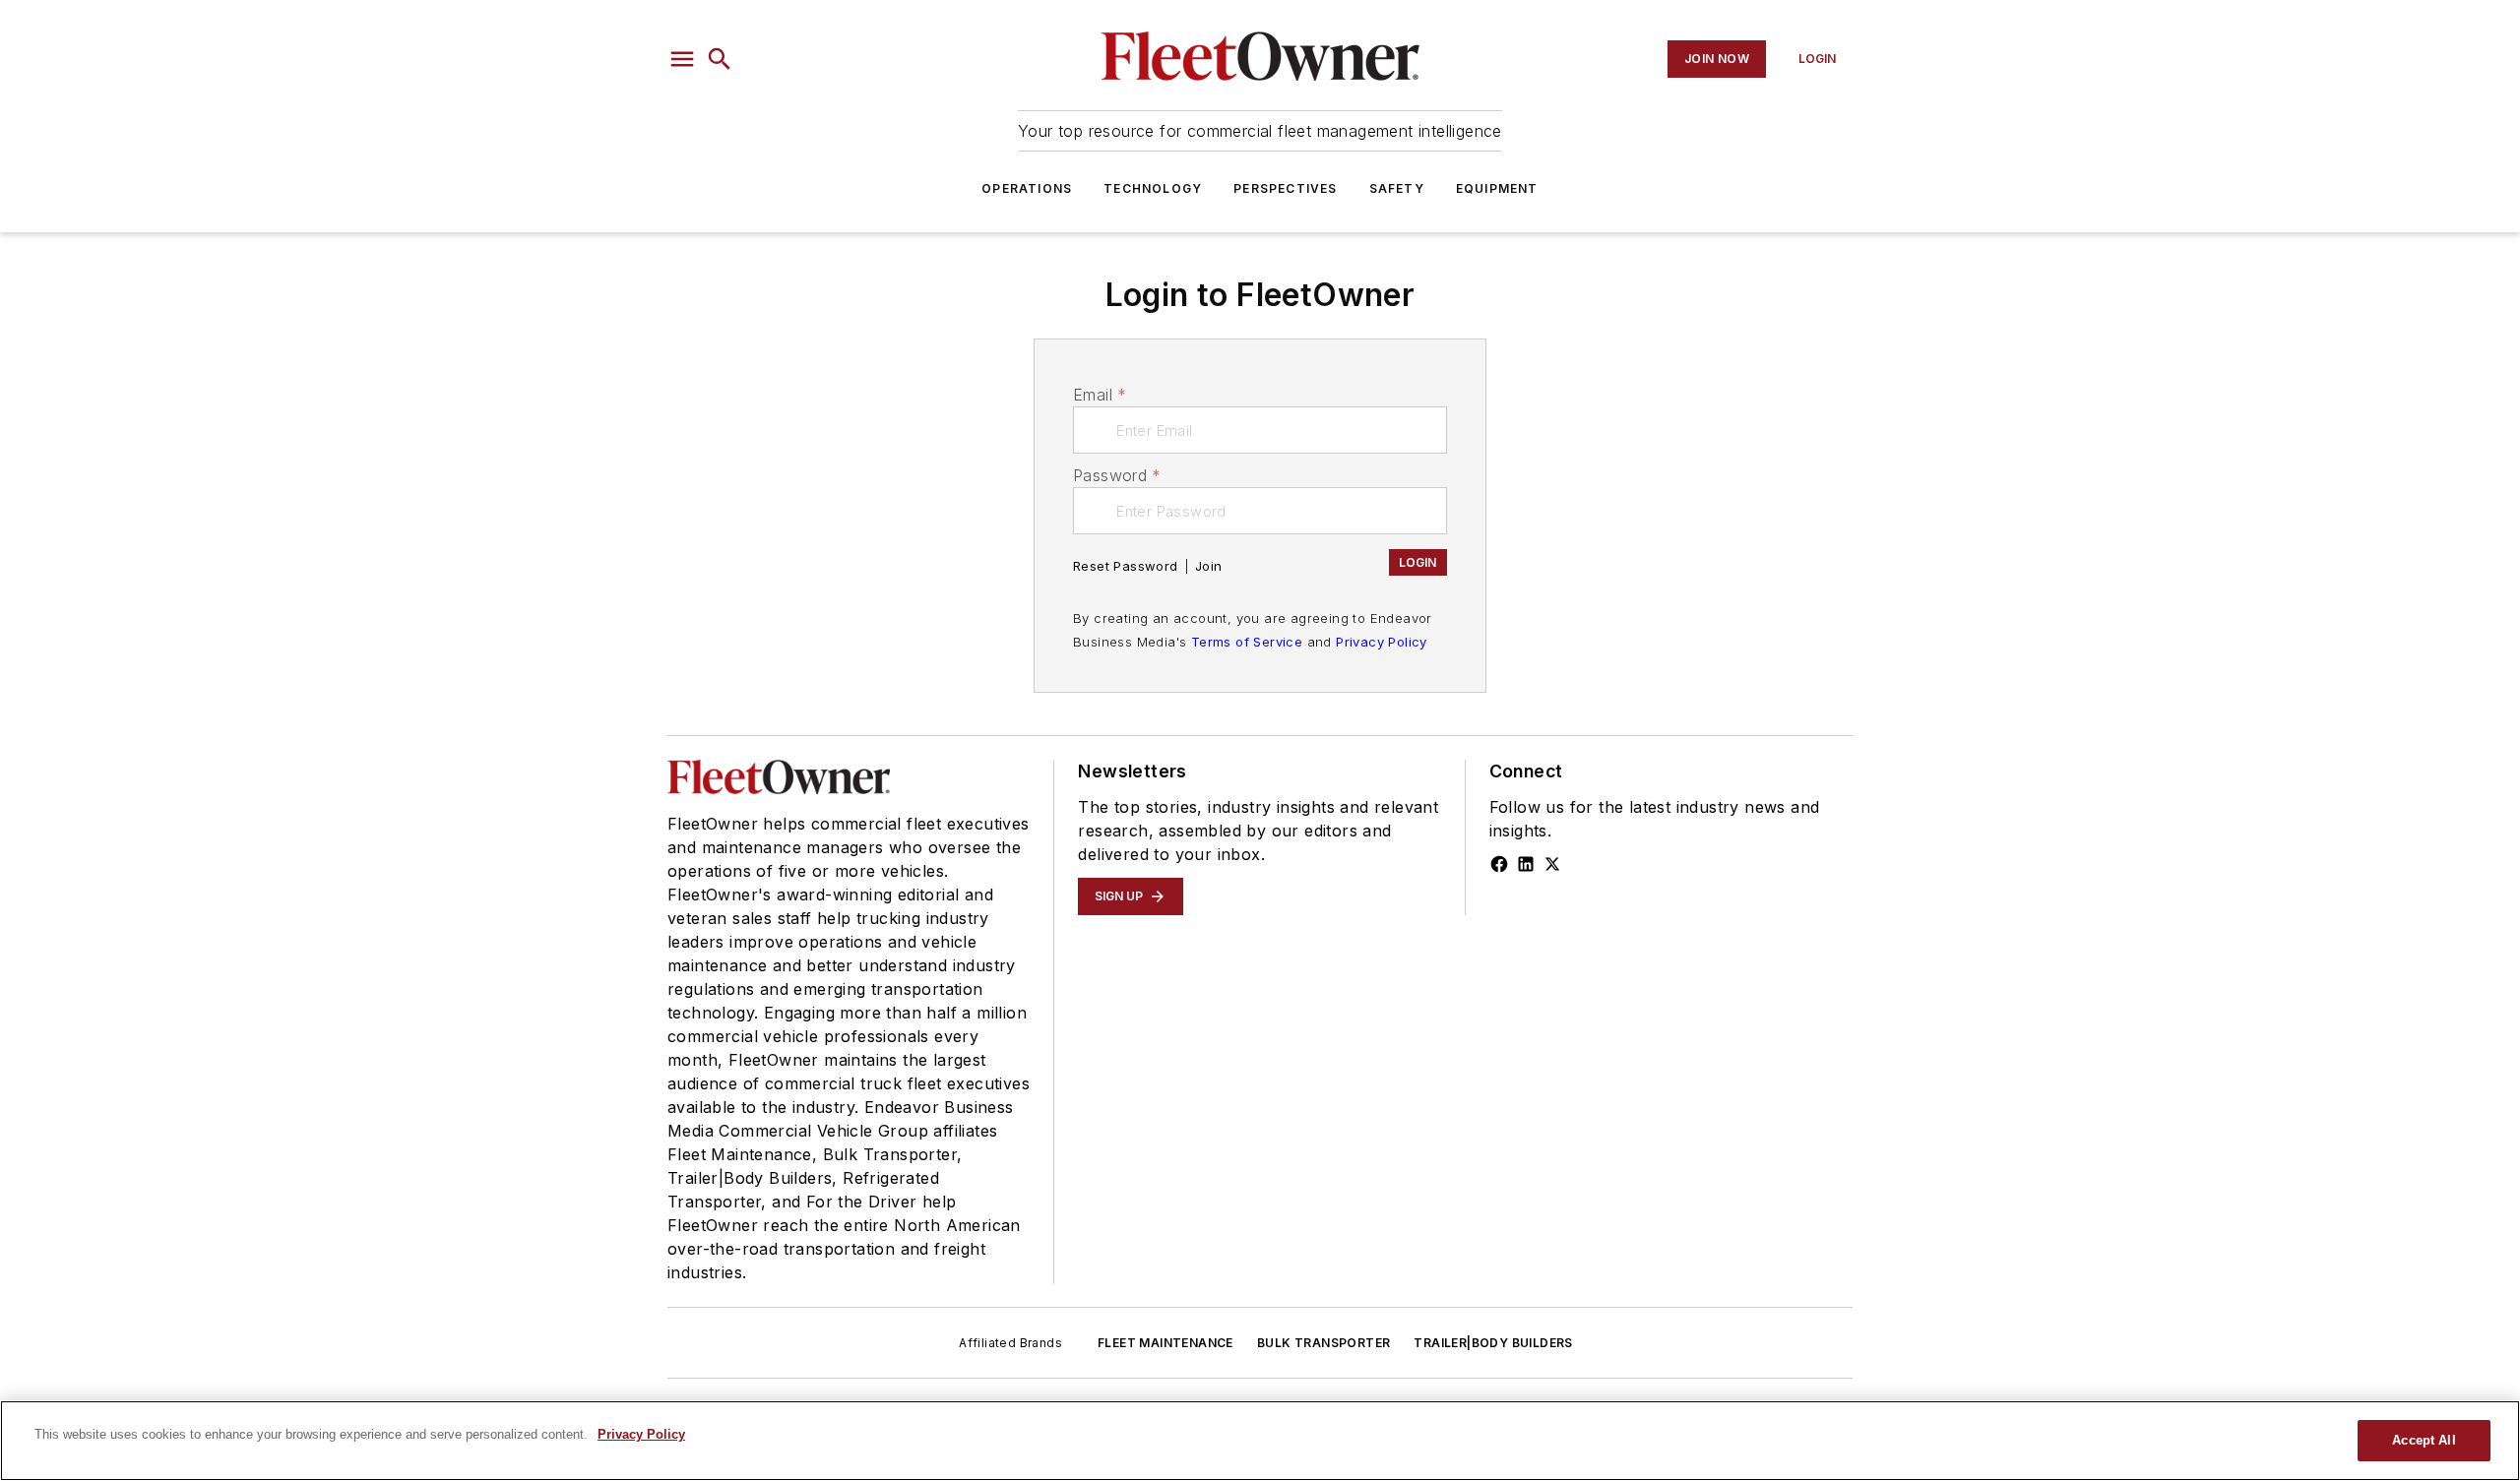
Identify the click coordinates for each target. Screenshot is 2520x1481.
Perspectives (1285, 188)
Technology (1153, 188)
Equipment (1497, 188)
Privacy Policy (1382, 642)
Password (1117, 475)
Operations (1027, 188)
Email (1100, 395)
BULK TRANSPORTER (1323, 1343)
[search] (720, 59)
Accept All (2424, 1440)
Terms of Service (1247, 642)
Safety (1397, 188)
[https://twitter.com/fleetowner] (1552, 864)
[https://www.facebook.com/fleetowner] (1499, 864)
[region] (1260, 1441)
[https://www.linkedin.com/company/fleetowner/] (1526, 864)
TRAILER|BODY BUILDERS (1493, 1343)
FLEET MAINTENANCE (1165, 1343)
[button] (682, 59)
